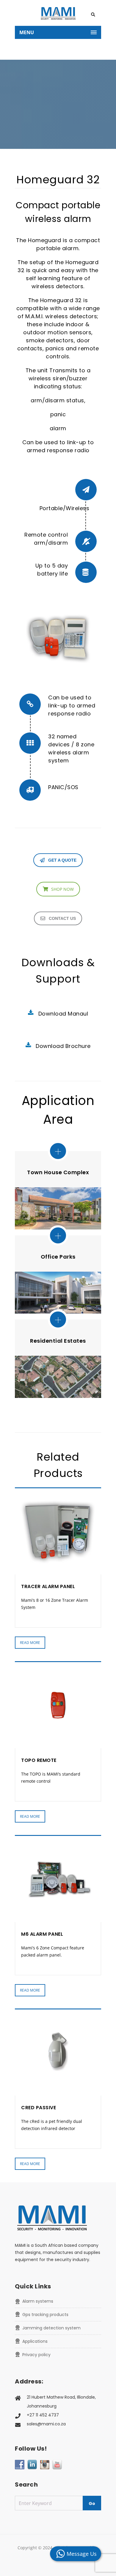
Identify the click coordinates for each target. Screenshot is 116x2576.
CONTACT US (62, 918)
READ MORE (30, 1643)
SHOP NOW (62, 889)
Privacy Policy (36, 2355)
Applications (35, 2341)
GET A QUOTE (62, 860)
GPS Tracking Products (45, 2315)
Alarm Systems (38, 2301)
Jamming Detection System (51, 2328)
